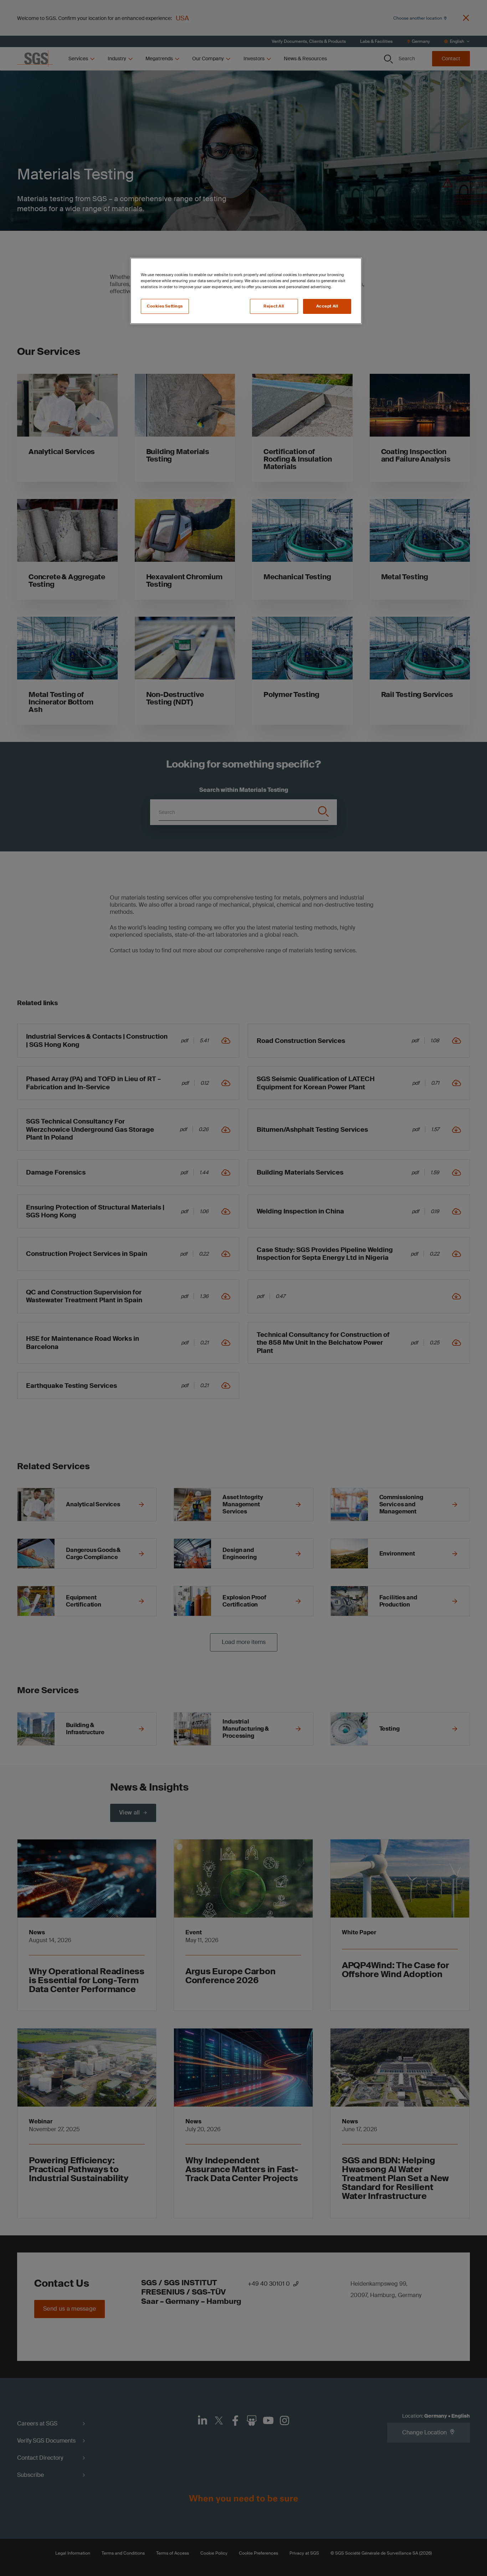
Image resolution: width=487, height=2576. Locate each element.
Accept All (327, 306)
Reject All (274, 306)
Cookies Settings (165, 306)
